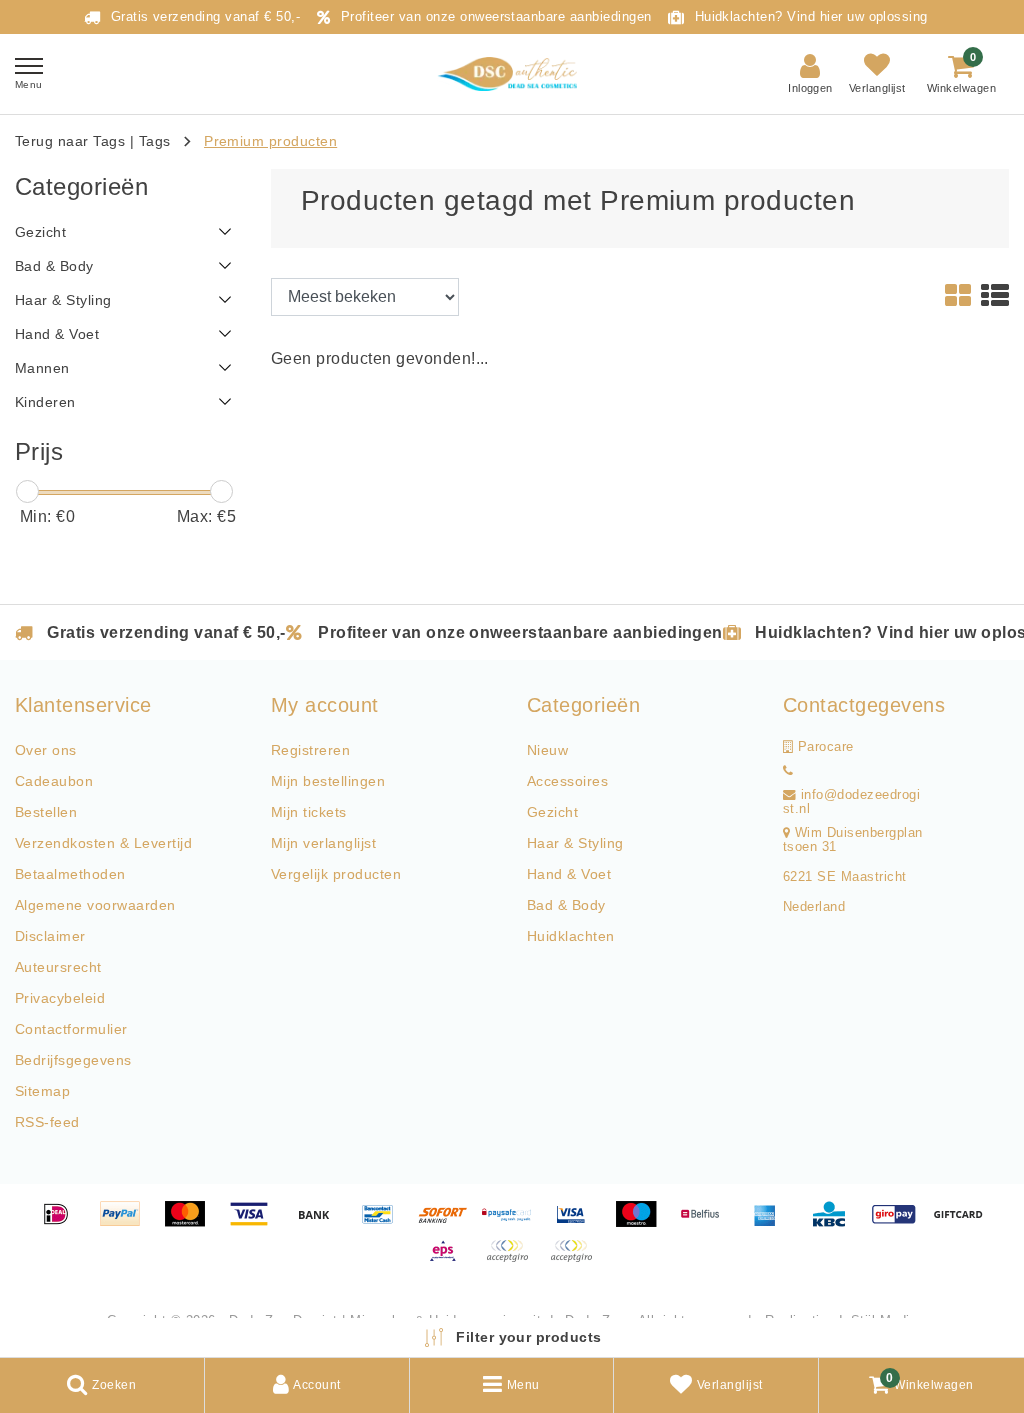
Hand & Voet (569, 874)
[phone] (788, 771)
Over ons (46, 750)
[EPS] (450, 1260)
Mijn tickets (309, 812)
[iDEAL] (63, 1223)
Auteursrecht (58, 967)
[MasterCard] (192, 1223)
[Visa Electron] (578, 1223)
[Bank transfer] (321, 1223)
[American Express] (772, 1223)
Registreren (310, 750)
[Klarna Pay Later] (576, 1260)
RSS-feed (47, 1122)
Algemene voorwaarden (95, 905)
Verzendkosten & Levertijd (103, 843)
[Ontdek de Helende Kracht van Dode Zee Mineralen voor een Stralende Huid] (512, 74)
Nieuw (547, 750)
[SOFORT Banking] (450, 1223)
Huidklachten (571, 936)
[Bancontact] (385, 1223)
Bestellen (46, 812)
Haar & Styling (575, 843)
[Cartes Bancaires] (514, 1260)
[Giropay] (901, 1223)
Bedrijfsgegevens (73, 1060)
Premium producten (270, 141)
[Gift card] (963, 1223)
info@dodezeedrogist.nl (851, 802)
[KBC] (836, 1223)
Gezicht (552, 812)
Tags (155, 141)
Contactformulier (71, 1029)
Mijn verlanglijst (323, 843)
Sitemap (42, 1091)
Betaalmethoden (70, 874)
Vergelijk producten (336, 874)
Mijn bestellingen (328, 781)
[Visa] (256, 1223)
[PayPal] (127, 1223)
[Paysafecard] (514, 1223)
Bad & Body (566, 905)
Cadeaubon (54, 781)
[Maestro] (643, 1223)
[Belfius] (707, 1223)
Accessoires (567, 781)
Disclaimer (50, 936)
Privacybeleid (60, 998)
